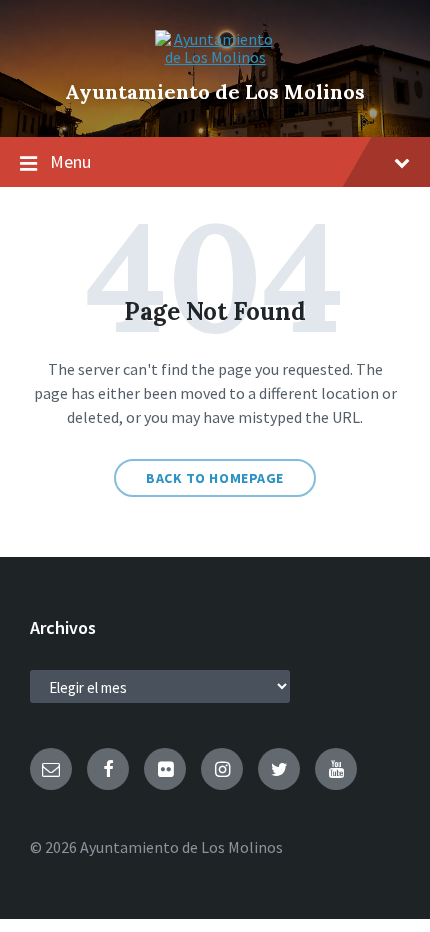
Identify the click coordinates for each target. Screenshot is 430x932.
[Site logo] (215, 57)
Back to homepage (215, 478)
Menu (70, 161)
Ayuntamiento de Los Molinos (215, 91)
